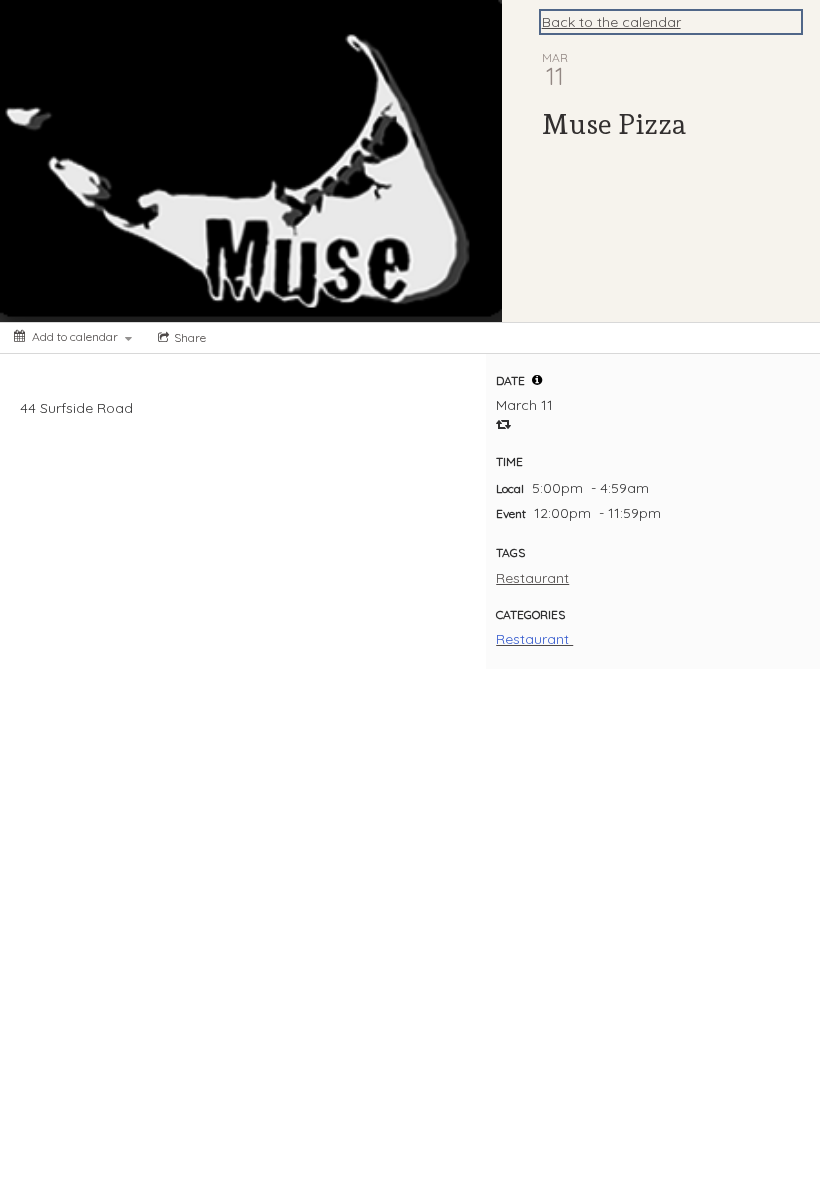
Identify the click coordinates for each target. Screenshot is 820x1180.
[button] (537, 380)
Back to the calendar (611, 22)
